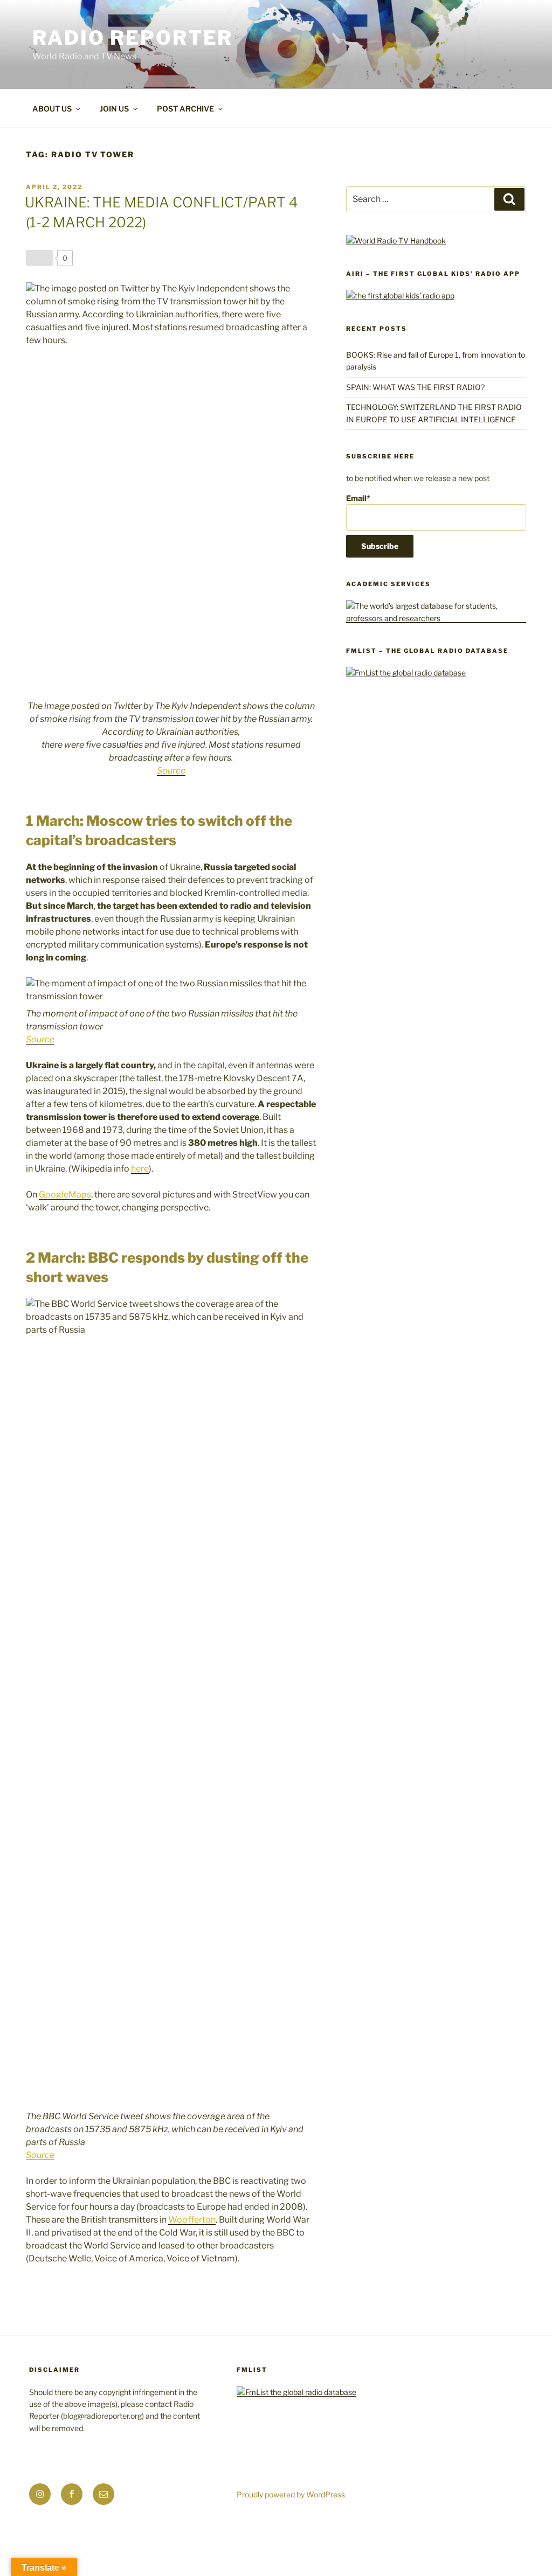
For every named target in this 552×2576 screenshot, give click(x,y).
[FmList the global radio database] (406, 673)
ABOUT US (52, 109)
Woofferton (192, 2220)
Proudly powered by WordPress (291, 2494)
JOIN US (114, 109)
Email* (358, 498)
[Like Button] (39, 258)
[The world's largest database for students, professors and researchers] (436, 618)
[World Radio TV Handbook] (396, 241)
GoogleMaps (65, 1195)
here (140, 1169)
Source (171, 771)
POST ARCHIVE (185, 109)
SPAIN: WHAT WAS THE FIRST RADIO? (417, 387)
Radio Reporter (133, 38)
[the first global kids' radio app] (400, 295)
